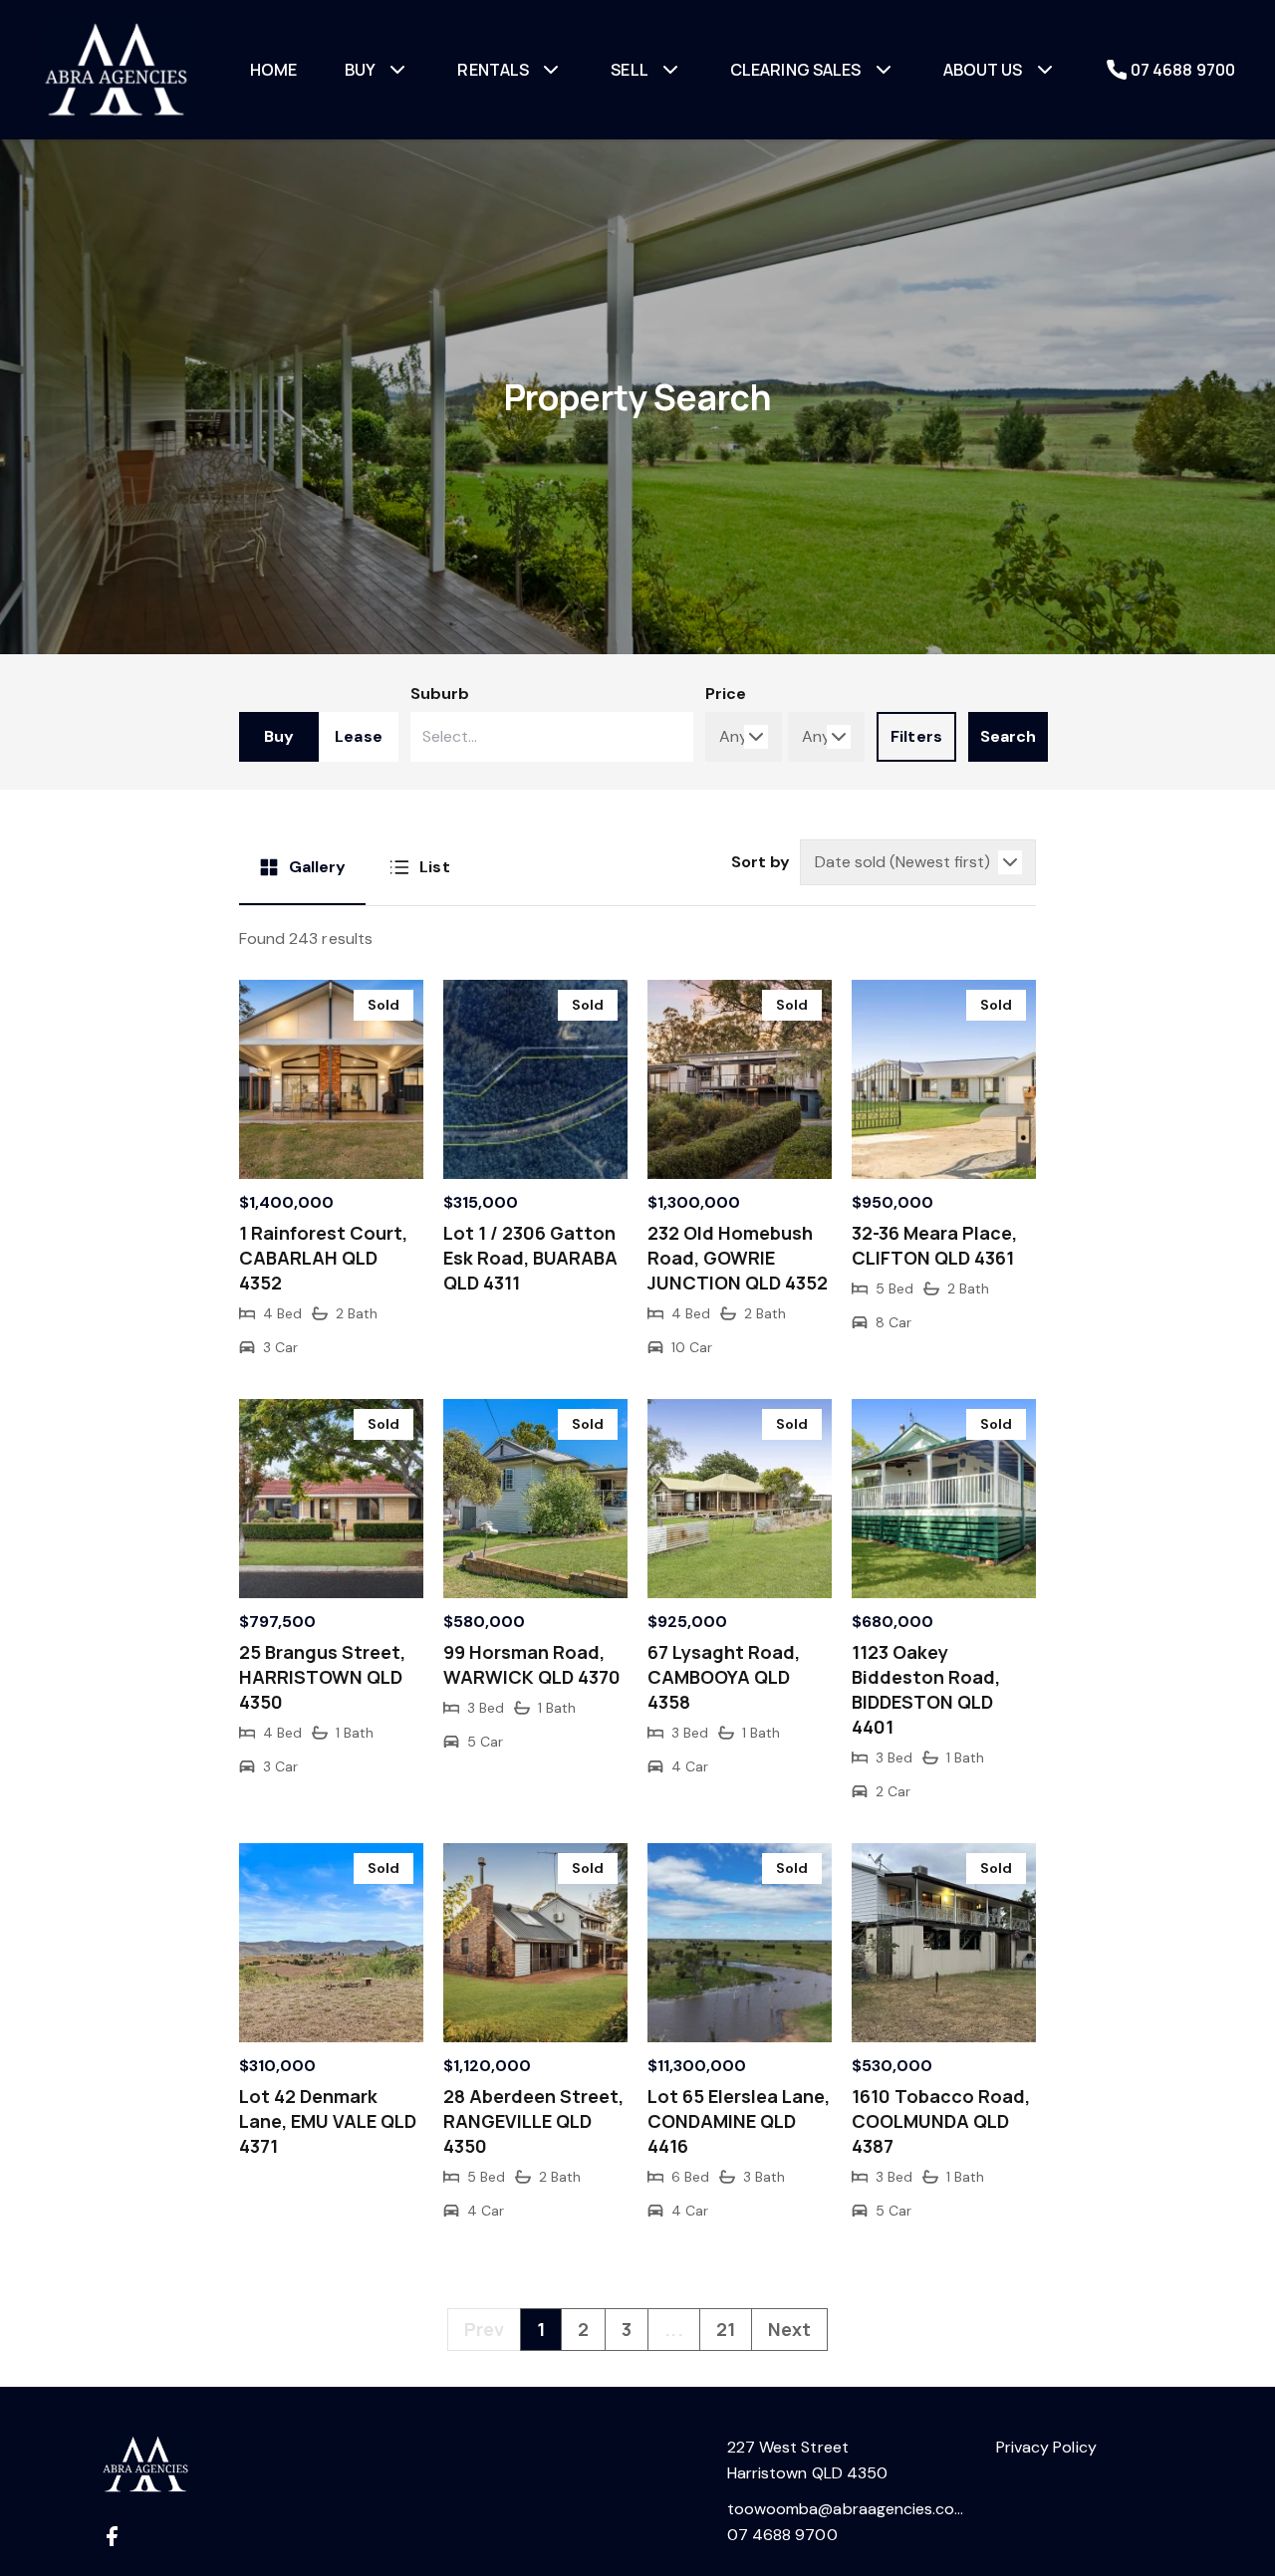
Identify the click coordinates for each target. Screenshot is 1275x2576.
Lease (358, 736)
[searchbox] (472, 737)
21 (726, 2329)
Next (789, 2329)
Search (1008, 736)
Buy (279, 736)
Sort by (761, 862)
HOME (274, 70)
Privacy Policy (1046, 2447)
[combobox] (552, 737)
